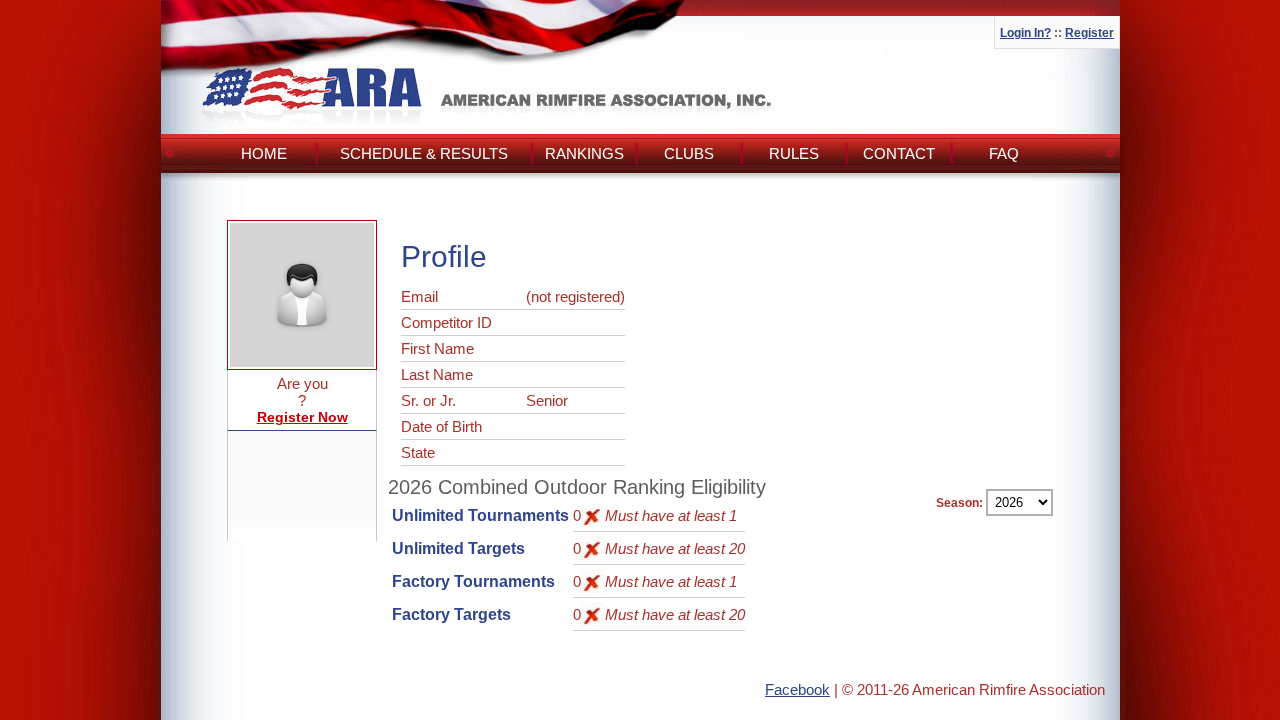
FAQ (1004, 153)
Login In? (1025, 33)
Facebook (797, 689)
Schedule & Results (424, 153)
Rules (794, 153)
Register (1089, 33)
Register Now (302, 417)
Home (264, 153)
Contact (899, 153)
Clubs (689, 153)
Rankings (584, 153)
